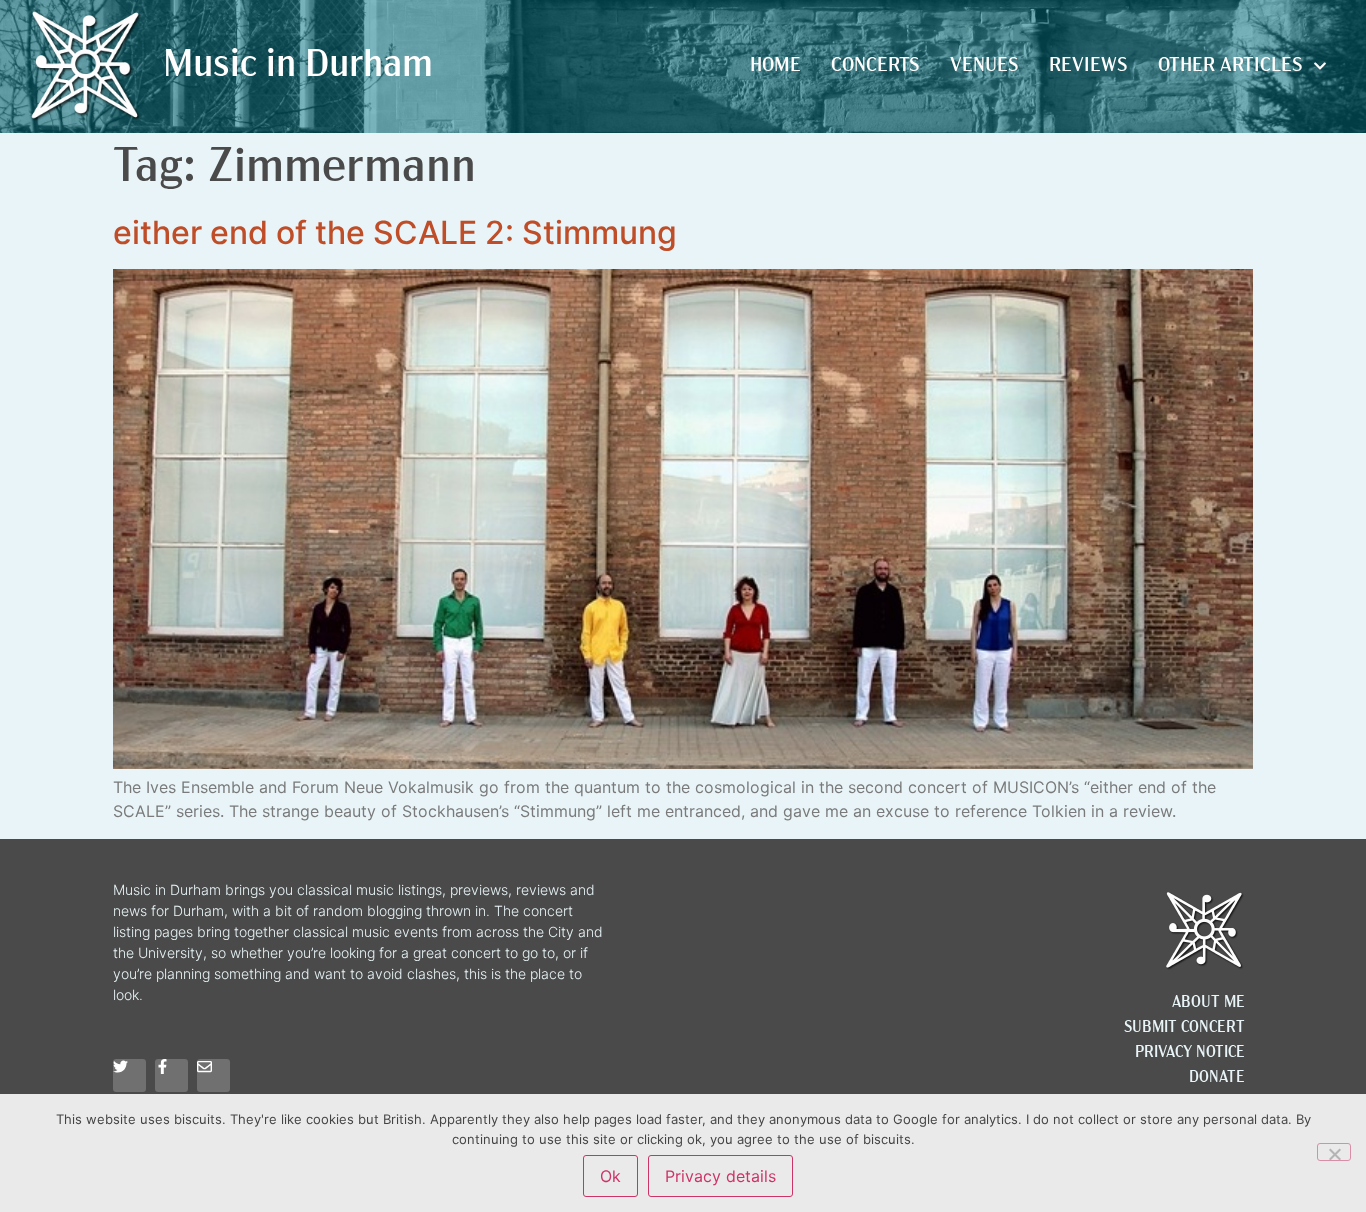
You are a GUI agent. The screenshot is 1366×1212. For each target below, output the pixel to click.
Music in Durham (298, 66)
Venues (984, 66)
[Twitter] (129, 1075)
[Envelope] (213, 1075)
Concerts (875, 66)
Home (775, 66)
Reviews (1088, 66)
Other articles (1230, 66)
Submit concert (1184, 1028)
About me (1208, 1003)
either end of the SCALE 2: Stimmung (395, 232)
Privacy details (720, 1176)
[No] (1334, 1152)
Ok (610, 1176)
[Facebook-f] (171, 1075)
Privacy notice (1190, 1053)
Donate (1217, 1078)
